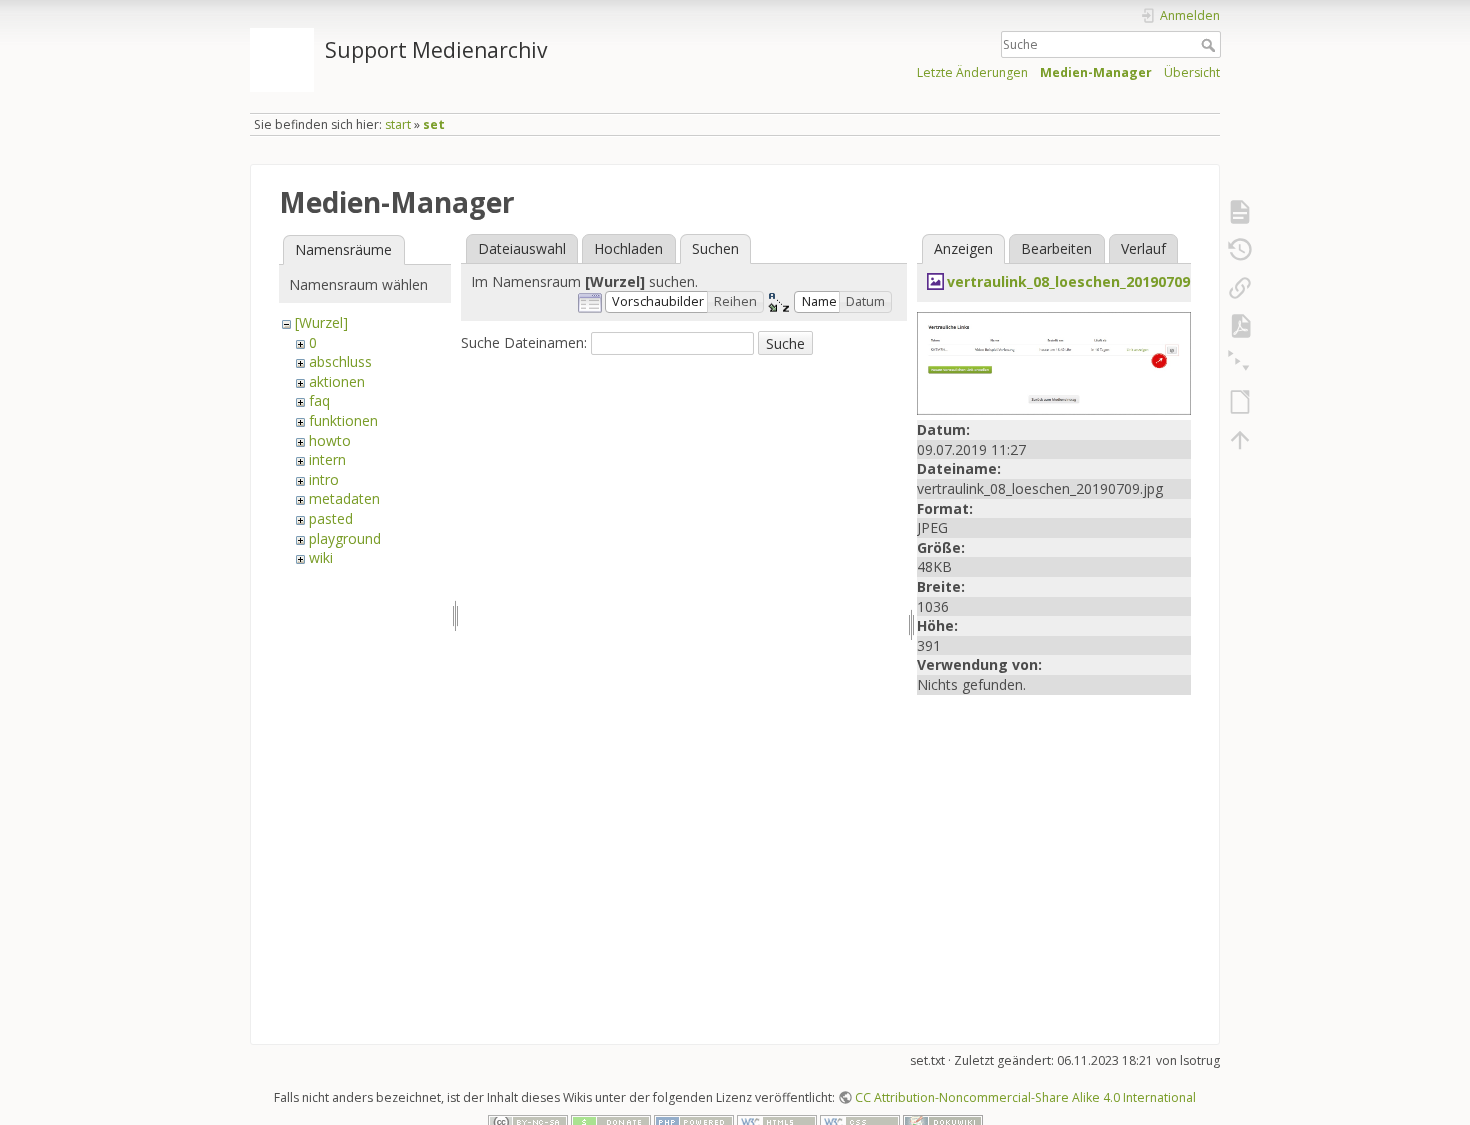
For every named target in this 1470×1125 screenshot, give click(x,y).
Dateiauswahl (522, 248)
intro (324, 479)
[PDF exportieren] (1240, 326)
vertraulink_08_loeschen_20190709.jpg (1082, 281)
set (434, 124)
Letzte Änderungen (972, 72)
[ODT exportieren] (1240, 402)
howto (330, 440)
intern (327, 459)
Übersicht (1192, 72)
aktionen (337, 381)
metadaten (344, 498)
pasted (331, 518)
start (398, 124)
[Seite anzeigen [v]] (1240, 212)
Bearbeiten (1056, 248)
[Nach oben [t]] (1240, 440)
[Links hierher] (1240, 288)
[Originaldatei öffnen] (1054, 361)
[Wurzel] (321, 322)
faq (319, 400)
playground (345, 538)
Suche (1210, 45)
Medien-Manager (1096, 72)
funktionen (343, 420)
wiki (321, 557)
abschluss (340, 361)
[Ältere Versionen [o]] (1240, 250)
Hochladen (628, 248)
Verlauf (1143, 248)
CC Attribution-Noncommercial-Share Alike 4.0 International (1025, 1097)
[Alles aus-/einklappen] (1240, 364)
